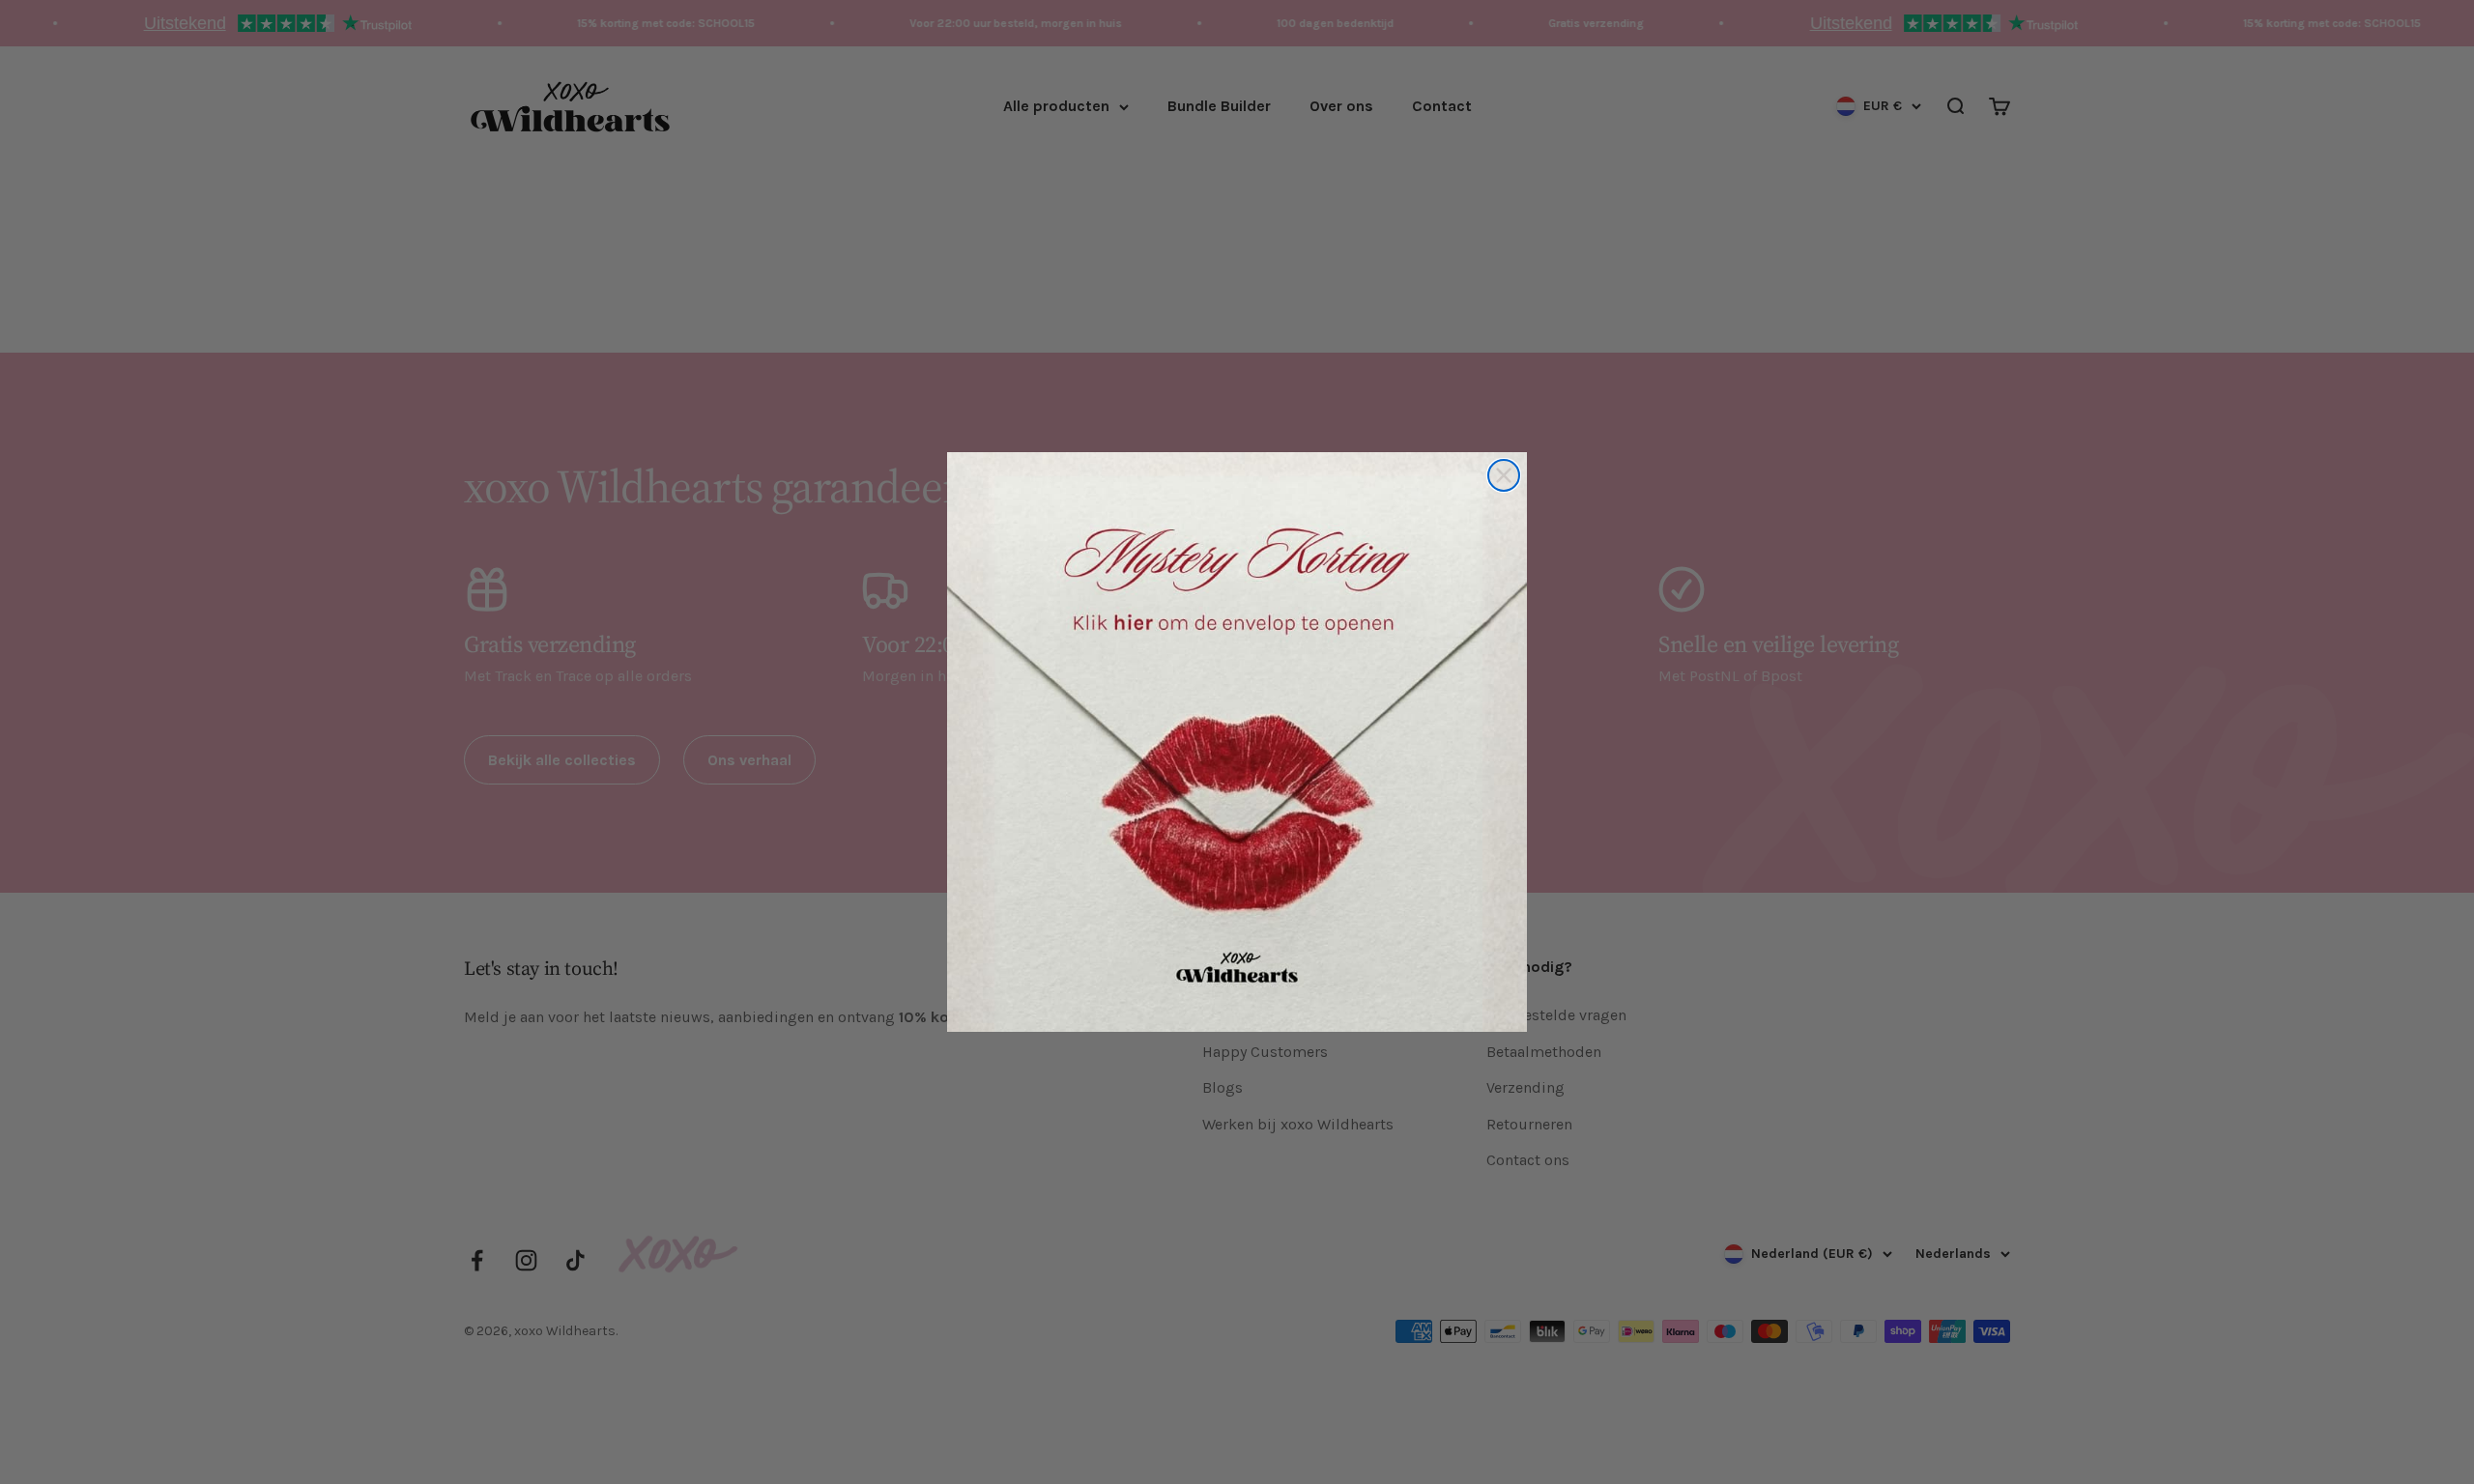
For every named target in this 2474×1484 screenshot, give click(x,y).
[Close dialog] (1504, 475)
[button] (1237, 742)
